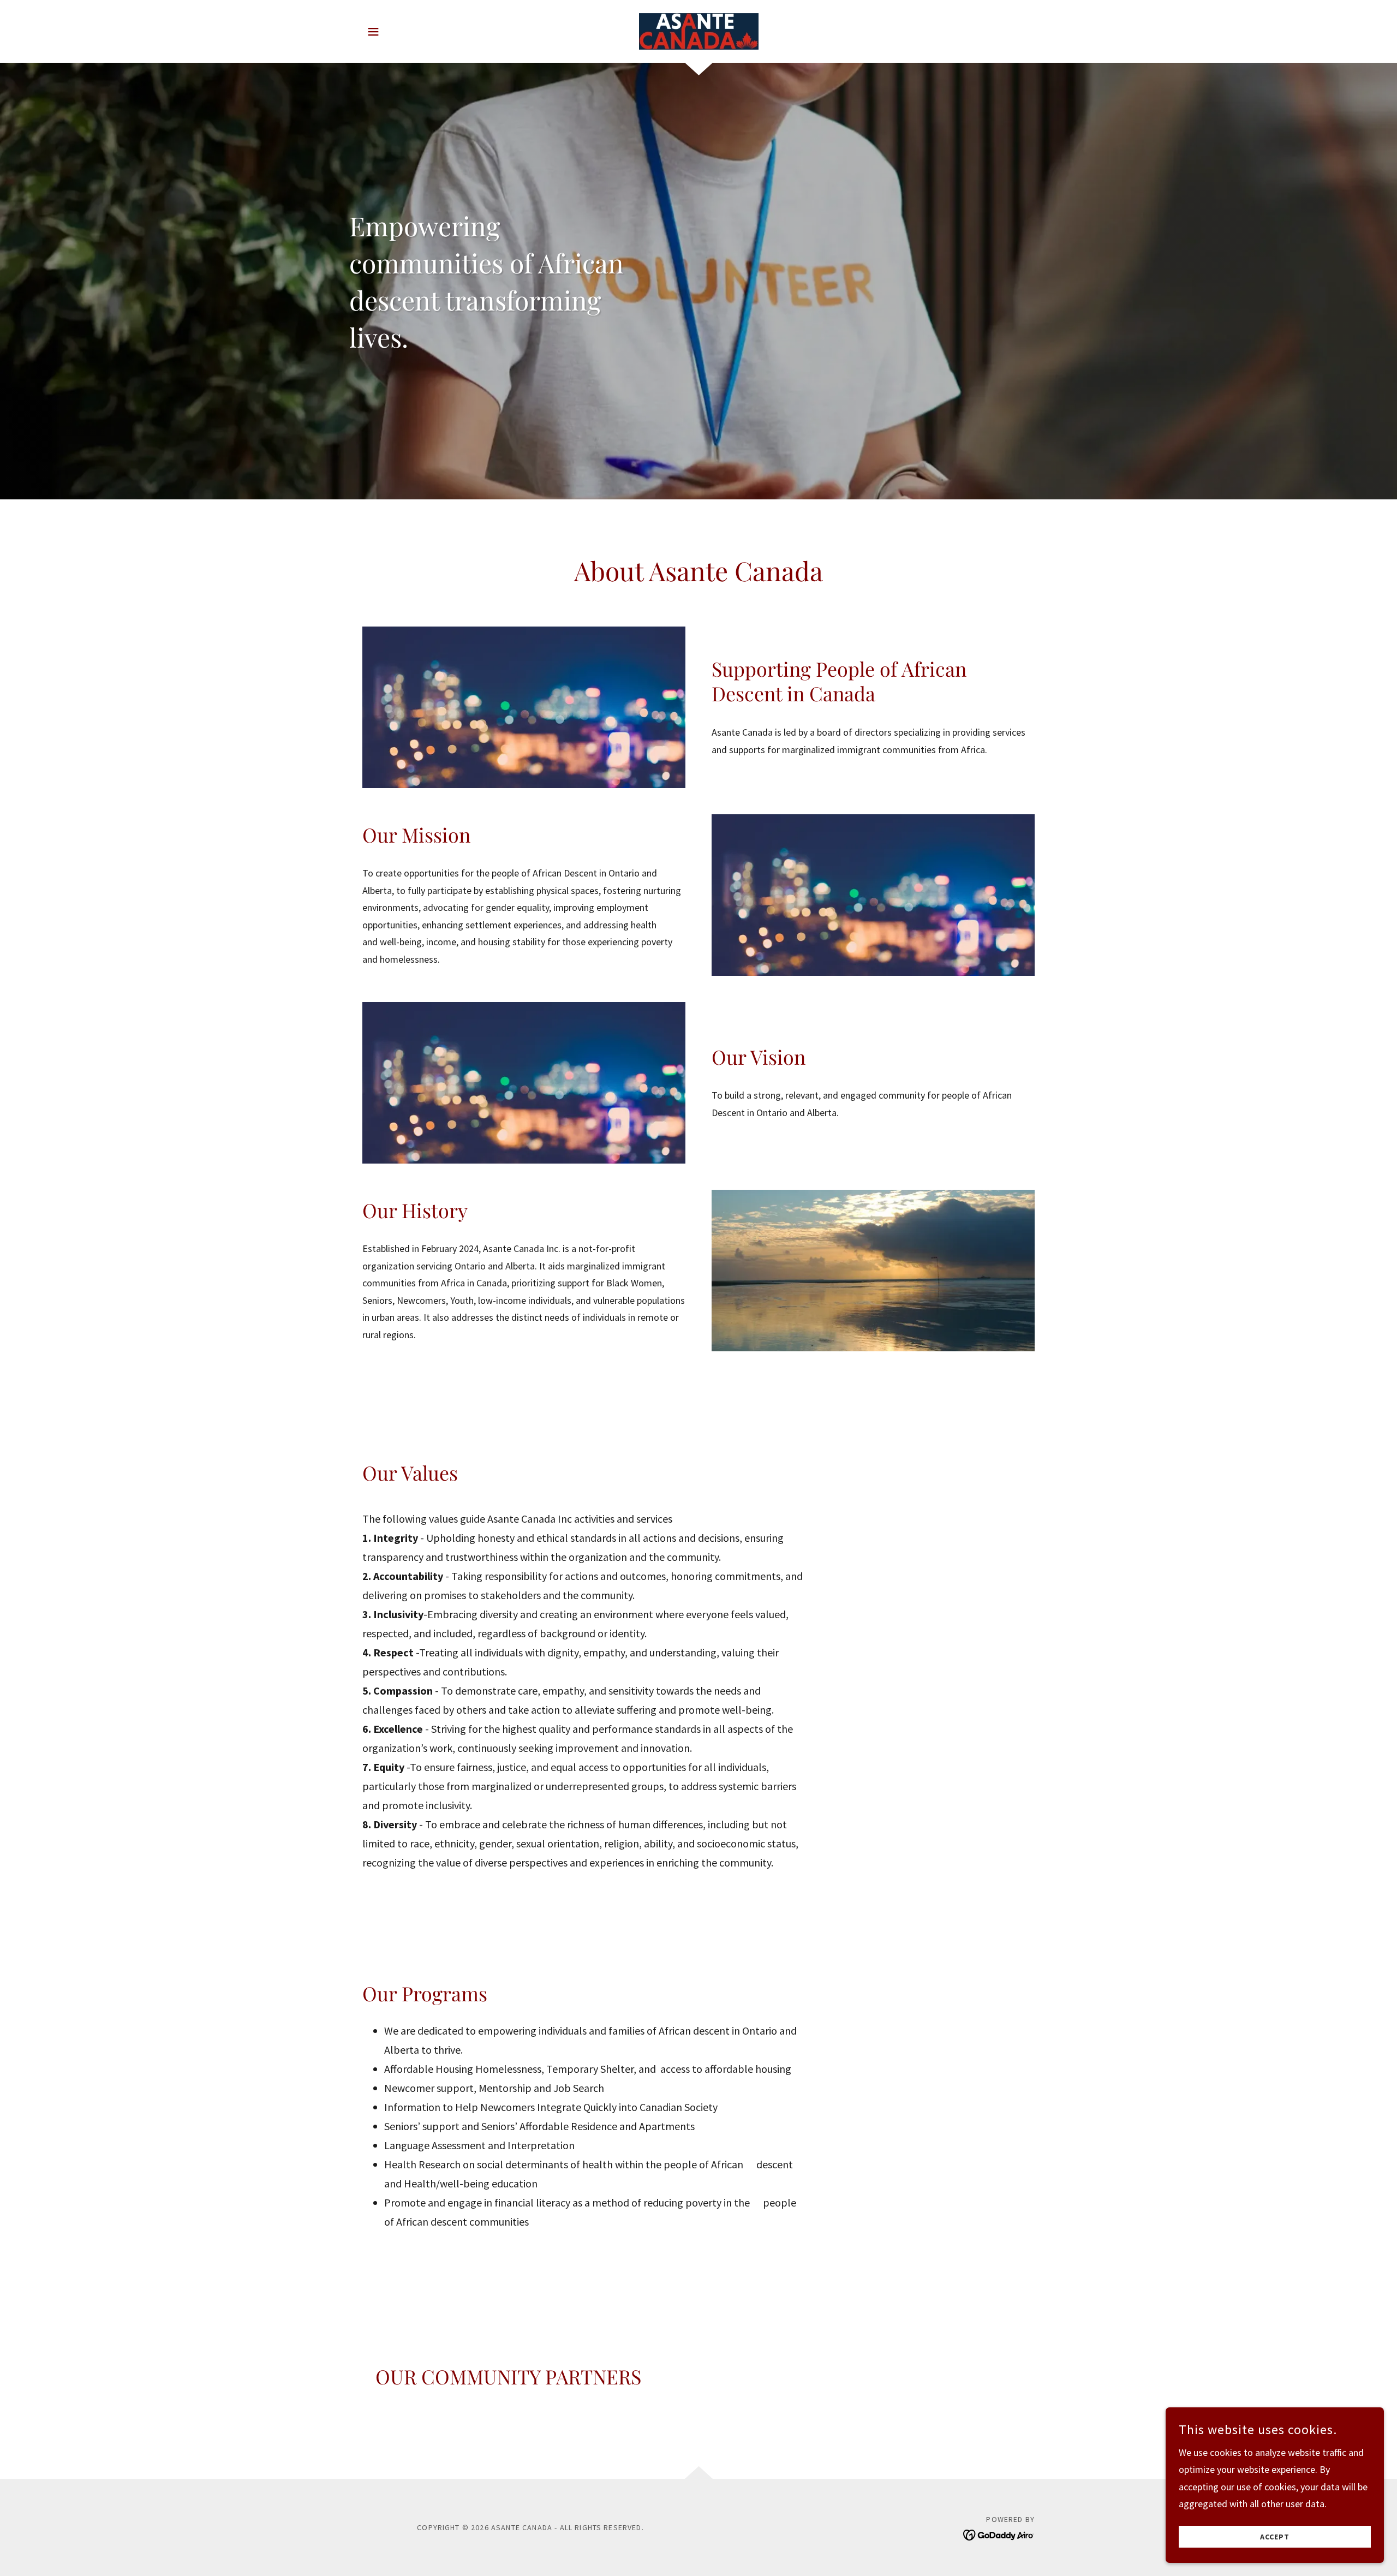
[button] (373, 32)
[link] (698, 30)
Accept (1275, 2537)
